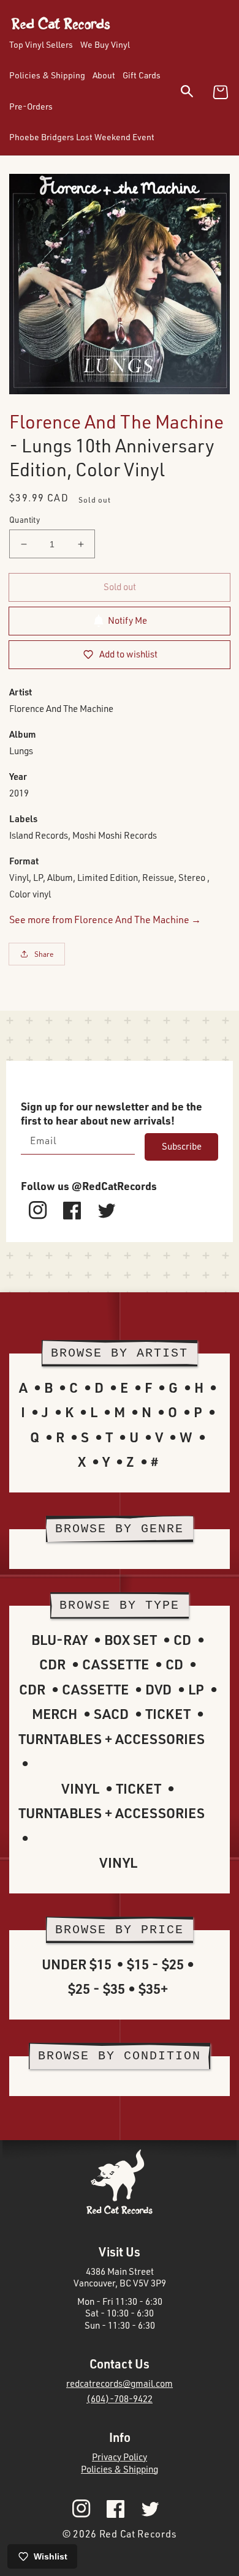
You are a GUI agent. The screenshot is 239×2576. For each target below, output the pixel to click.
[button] (195, 93)
